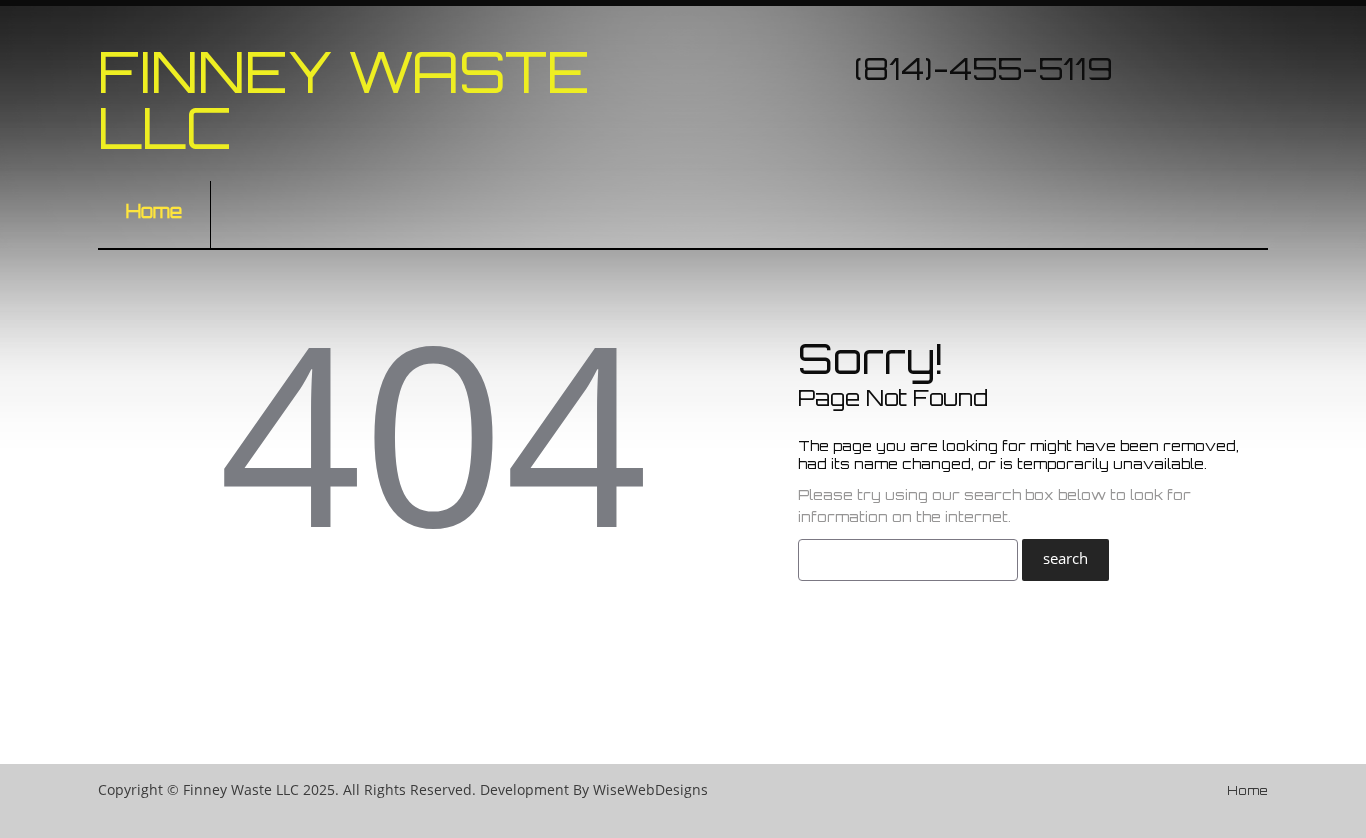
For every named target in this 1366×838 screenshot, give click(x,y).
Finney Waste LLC (344, 99)
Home (154, 211)
